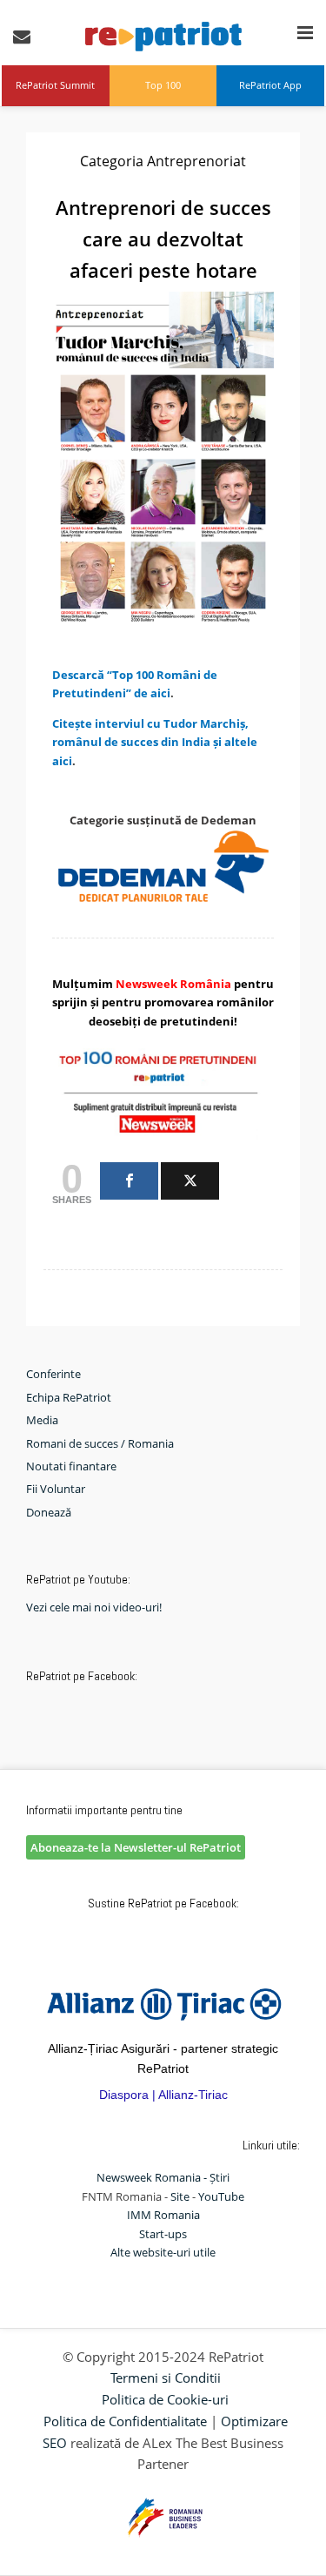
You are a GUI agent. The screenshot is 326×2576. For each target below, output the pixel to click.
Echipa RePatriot (69, 1397)
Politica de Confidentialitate (125, 2421)
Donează (49, 1512)
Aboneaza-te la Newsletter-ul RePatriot (136, 1847)
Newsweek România (173, 984)
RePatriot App (270, 85)
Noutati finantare (71, 1466)
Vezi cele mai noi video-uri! (94, 1607)
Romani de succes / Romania (100, 1443)
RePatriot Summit (55, 85)
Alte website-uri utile (163, 2252)
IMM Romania (163, 2215)
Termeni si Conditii (166, 2378)
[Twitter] (190, 1181)
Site (180, 2196)
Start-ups (163, 2234)
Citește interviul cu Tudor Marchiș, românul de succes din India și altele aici (155, 742)
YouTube (221, 2196)
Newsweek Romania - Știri (163, 2177)
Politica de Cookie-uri (165, 2399)
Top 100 (163, 85)
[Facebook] (129, 1181)
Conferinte (53, 1374)
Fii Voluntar (56, 1489)
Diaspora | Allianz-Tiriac (163, 2095)
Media (42, 1420)
